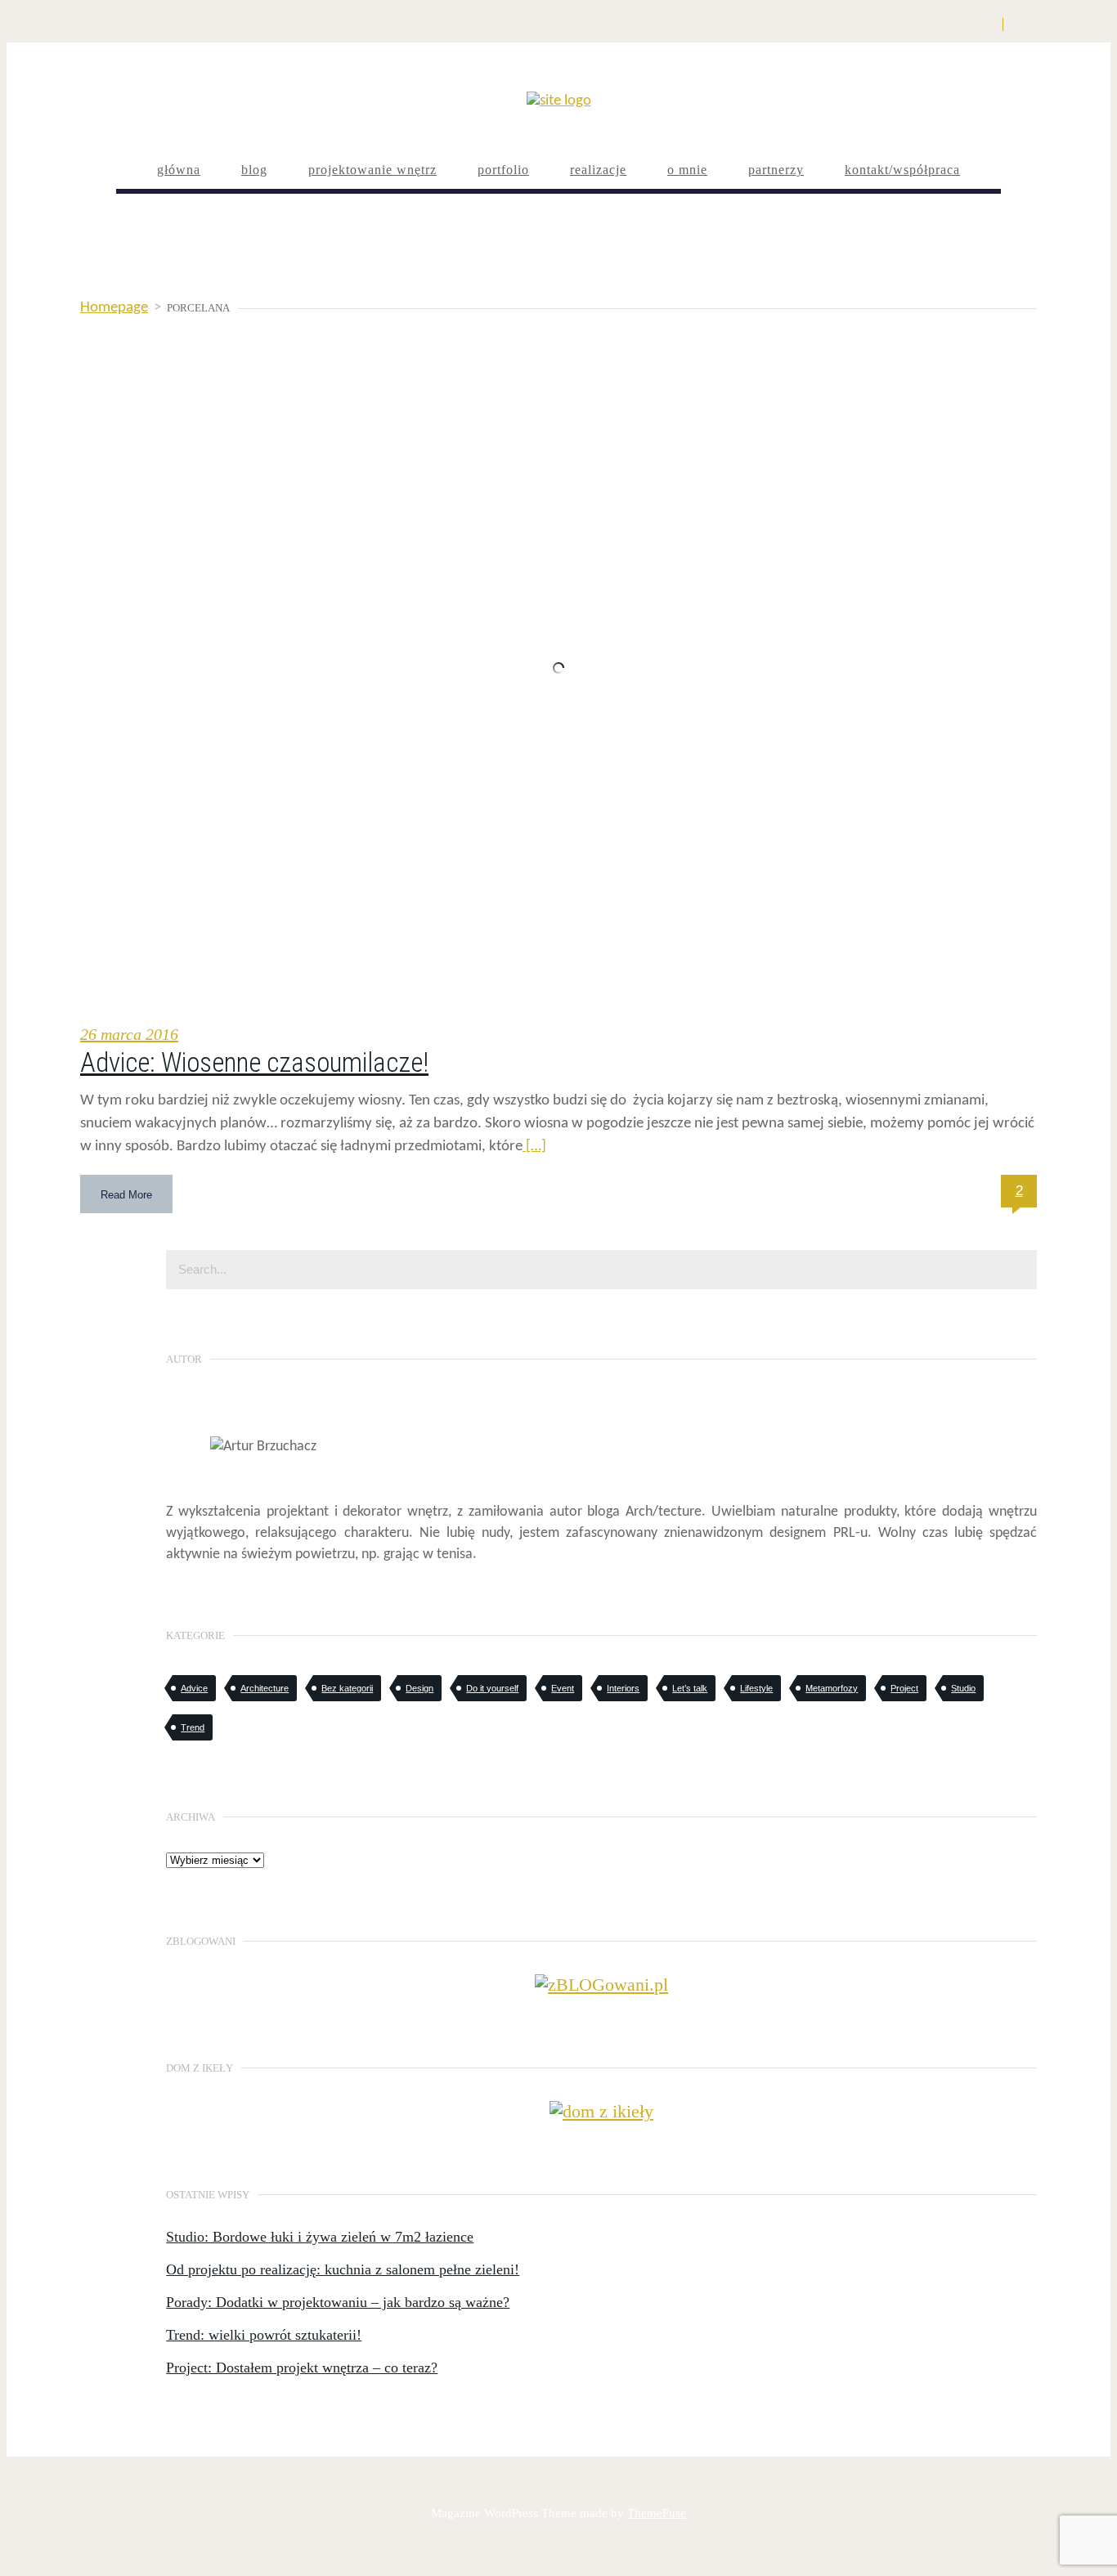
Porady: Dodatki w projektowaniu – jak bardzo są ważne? (338, 2302)
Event (563, 1688)
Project (904, 1688)
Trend (193, 1727)
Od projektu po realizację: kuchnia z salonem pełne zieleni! (343, 2269)
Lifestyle (756, 1688)
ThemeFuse (657, 2513)
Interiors (623, 1688)
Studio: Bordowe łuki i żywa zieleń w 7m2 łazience (320, 2237)
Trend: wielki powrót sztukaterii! (264, 2335)
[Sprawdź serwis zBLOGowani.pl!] (601, 1985)
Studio (963, 1688)
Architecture (265, 1688)
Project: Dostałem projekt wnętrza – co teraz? (302, 2368)
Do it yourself (492, 1688)
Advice (194, 1688)
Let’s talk (690, 1688)
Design (419, 1688)
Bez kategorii (347, 1688)
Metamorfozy (832, 1688)
